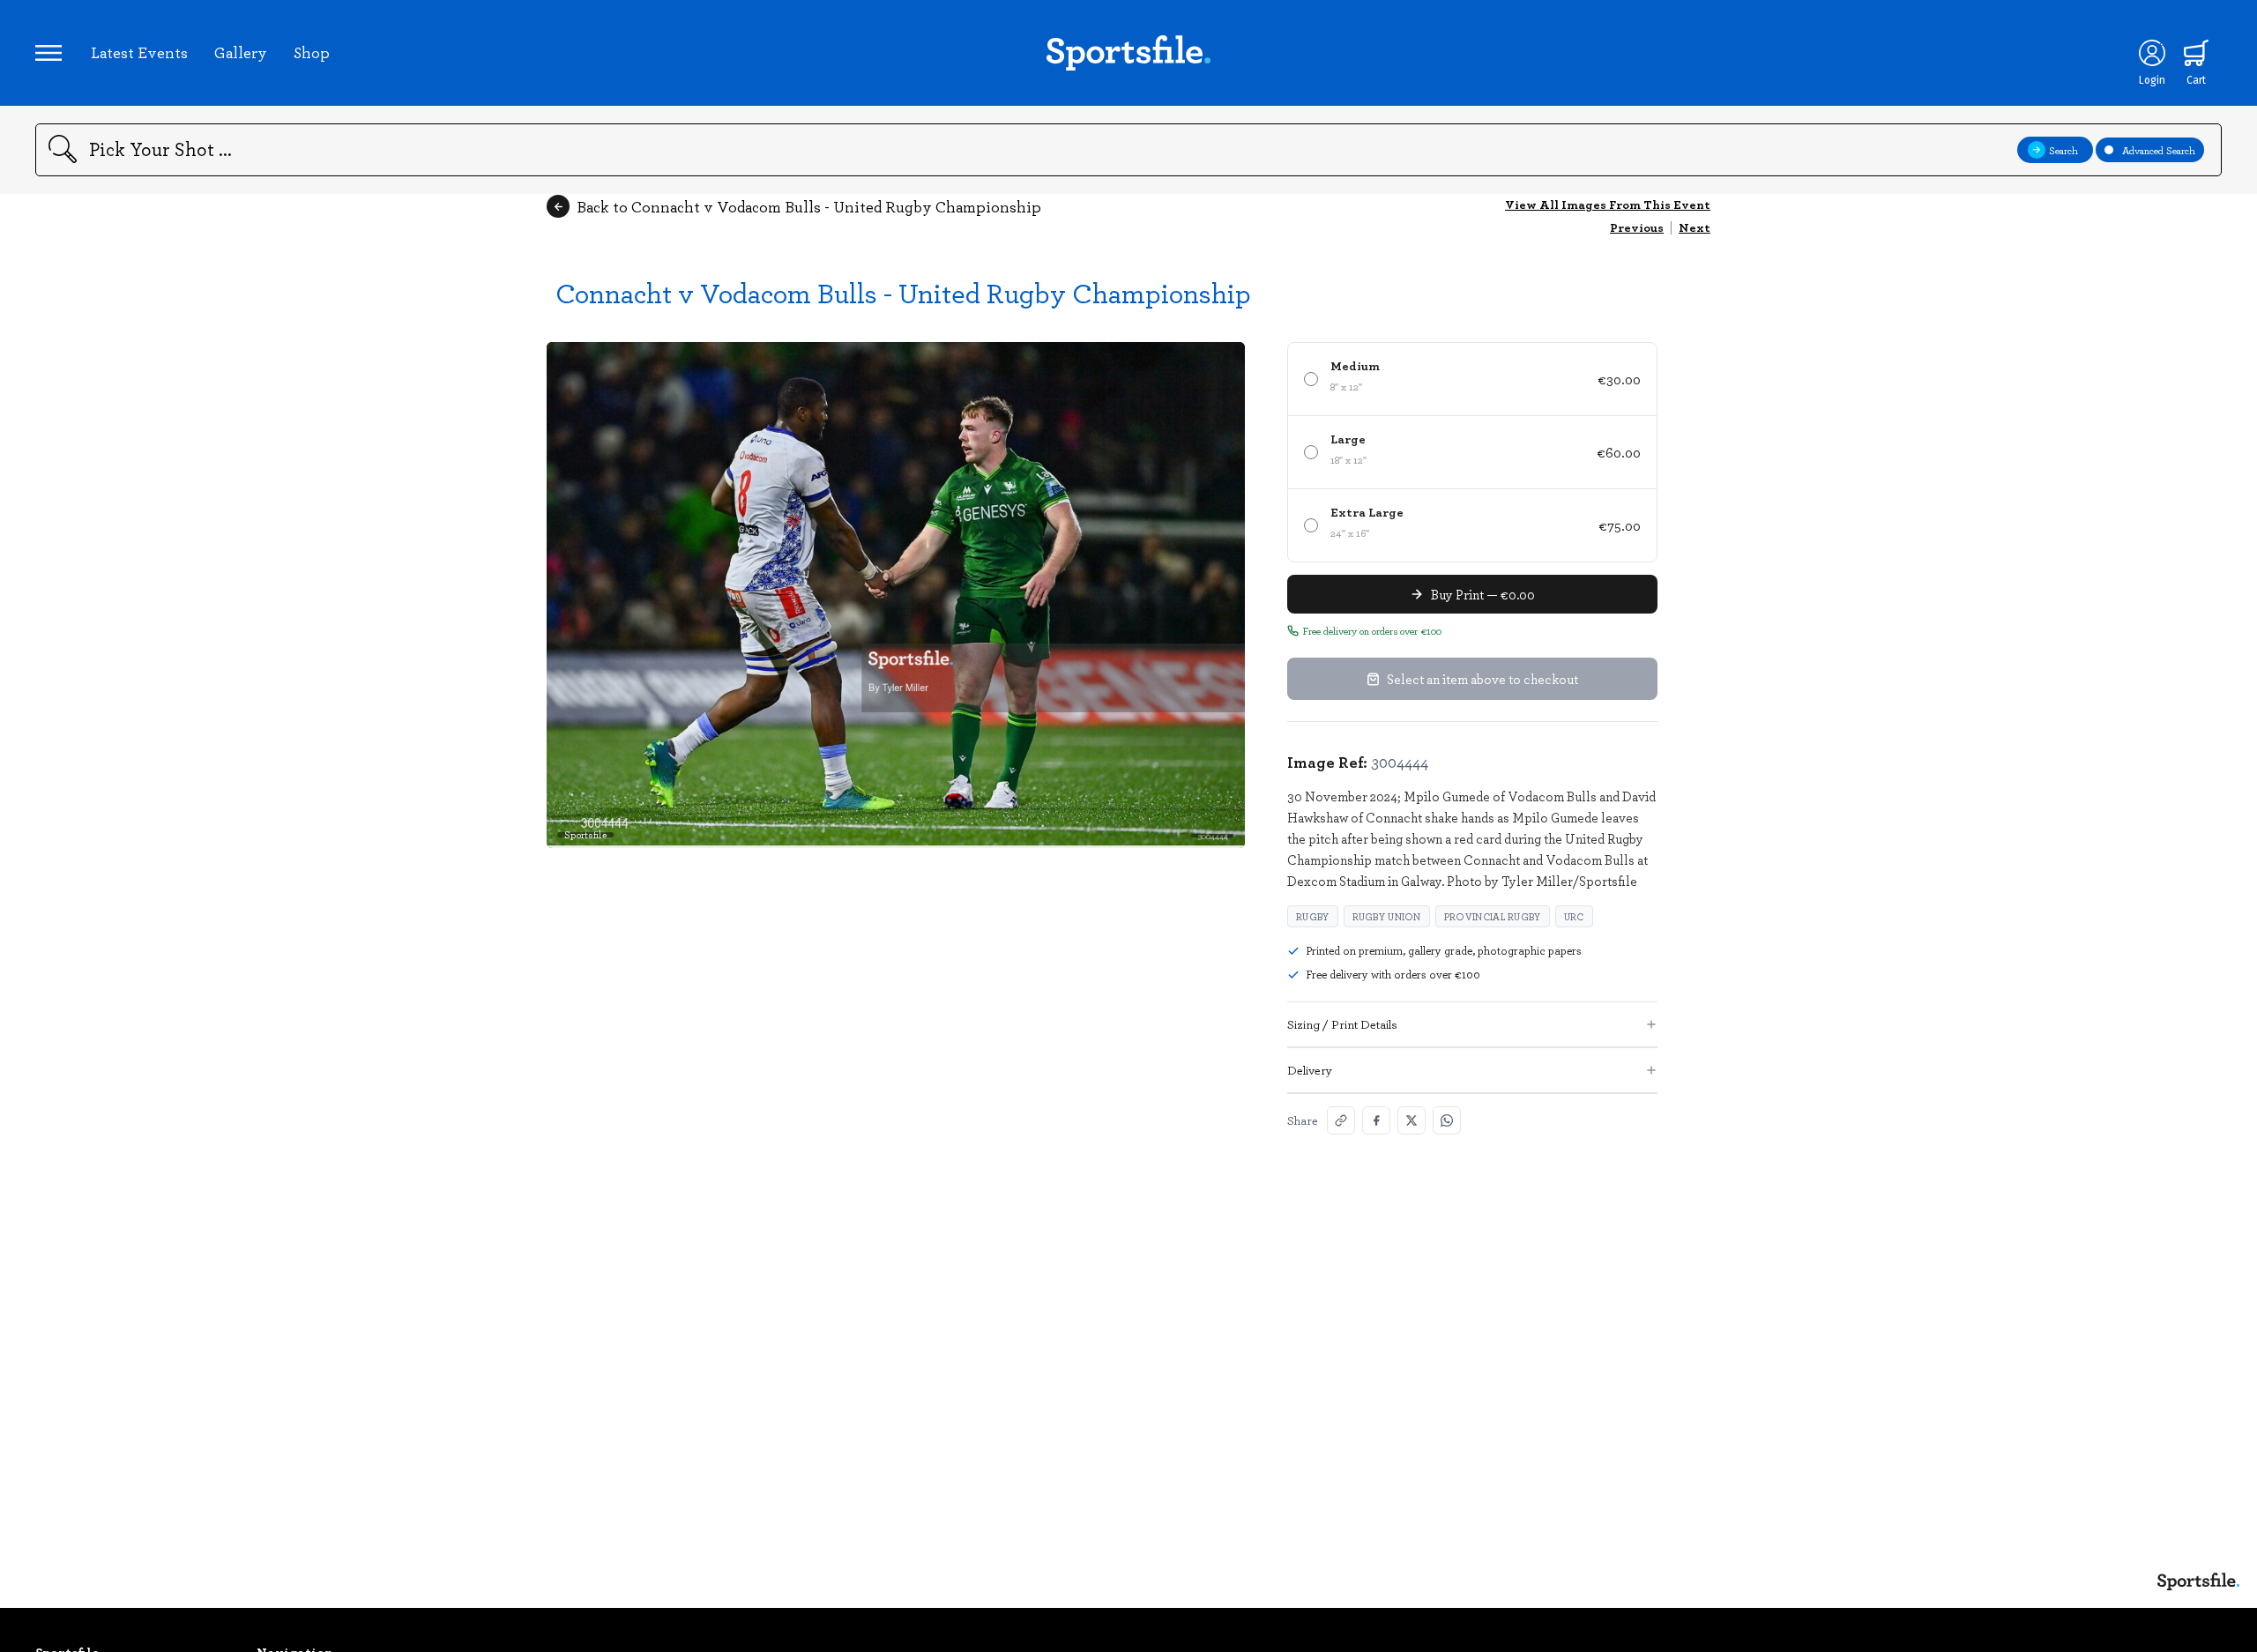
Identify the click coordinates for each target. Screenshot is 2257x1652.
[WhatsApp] (1447, 1120)
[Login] (2152, 53)
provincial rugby (1493, 916)
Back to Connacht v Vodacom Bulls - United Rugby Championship (809, 206)
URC (1574, 916)
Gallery (241, 52)
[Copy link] (1341, 1120)
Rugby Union (1387, 916)
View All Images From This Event (1608, 204)
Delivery (1310, 1070)
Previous (1637, 227)
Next (1695, 227)
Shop (312, 52)
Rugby (1313, 916)
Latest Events (139, 52)
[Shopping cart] (2196, 53)
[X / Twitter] (1412, 1120)
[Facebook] (1376, 1120)
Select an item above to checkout (1482, 679)
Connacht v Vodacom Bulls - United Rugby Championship (903, 292)
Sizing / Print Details (1342, 1024)
